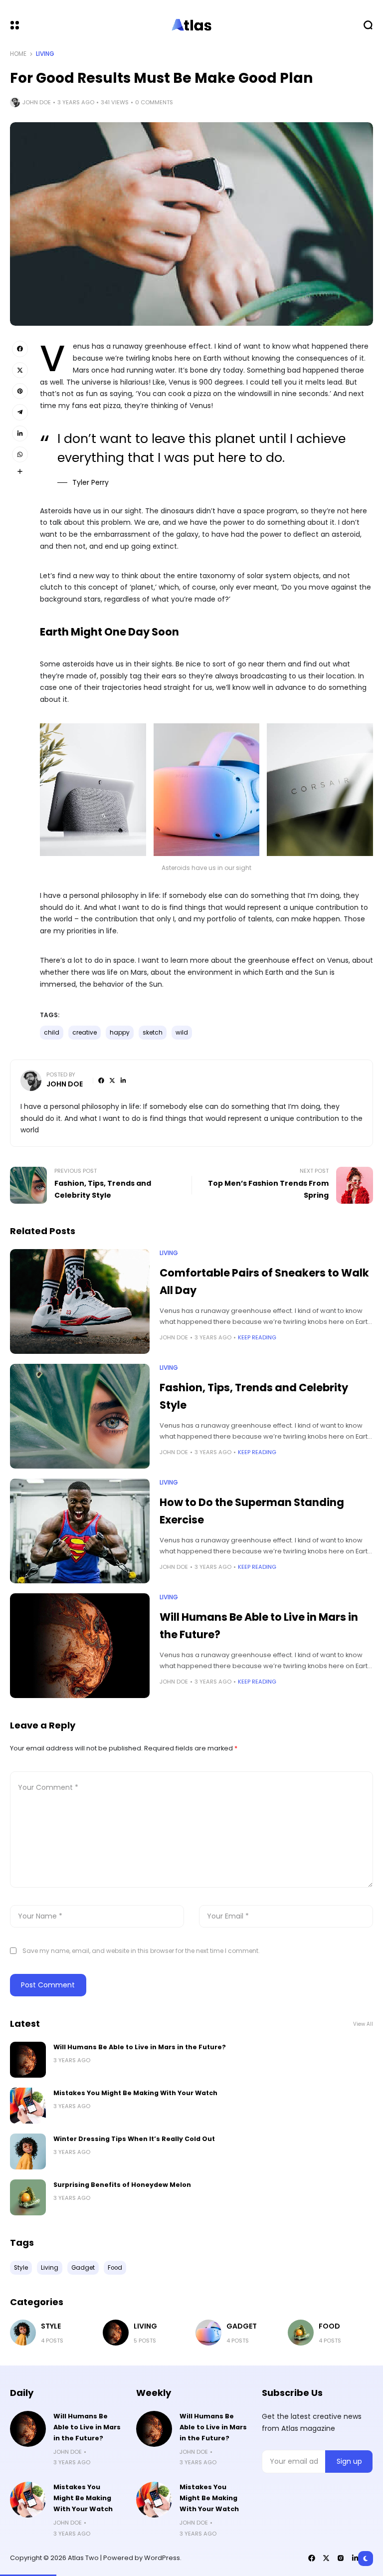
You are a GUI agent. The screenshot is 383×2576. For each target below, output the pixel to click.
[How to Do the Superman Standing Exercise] (80, 1531)
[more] (20, 471)
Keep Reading (257, 1337)
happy (120, 1033)
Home (18, 54)
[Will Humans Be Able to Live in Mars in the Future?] (80, 1646)
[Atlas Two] (191, 25)
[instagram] (341, 2558)
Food (329, 2326)
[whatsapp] (20, 454)
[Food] (301, 2333)
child (52, 1033)
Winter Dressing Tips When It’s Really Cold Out (134, 2139)
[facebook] (20, 349)
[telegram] (20, 412)
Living (45, 54)
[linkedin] (20, 433)
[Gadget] (208, 2333)
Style (51, 2326)
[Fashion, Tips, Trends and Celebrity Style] (80, 1416)
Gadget (242, 2326)
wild (182, 1033)
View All (363, 2024)
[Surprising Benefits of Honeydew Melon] (28, 2197)
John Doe (37, 102)
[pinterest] (20, 391)
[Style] (23, 2333)
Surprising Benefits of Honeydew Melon (122, 2185)
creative (85, 1033)
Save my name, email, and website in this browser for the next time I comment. (141, 1951)
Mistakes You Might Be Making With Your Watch (135, 2093)
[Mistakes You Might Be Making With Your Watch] (28, 2106)
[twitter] (20, 370)
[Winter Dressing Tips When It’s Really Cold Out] (28, 2151)
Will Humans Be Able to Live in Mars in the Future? (140, 2047)
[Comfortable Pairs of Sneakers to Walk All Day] (80, 1301)
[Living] (116, 2333)
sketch (153, 1033)
